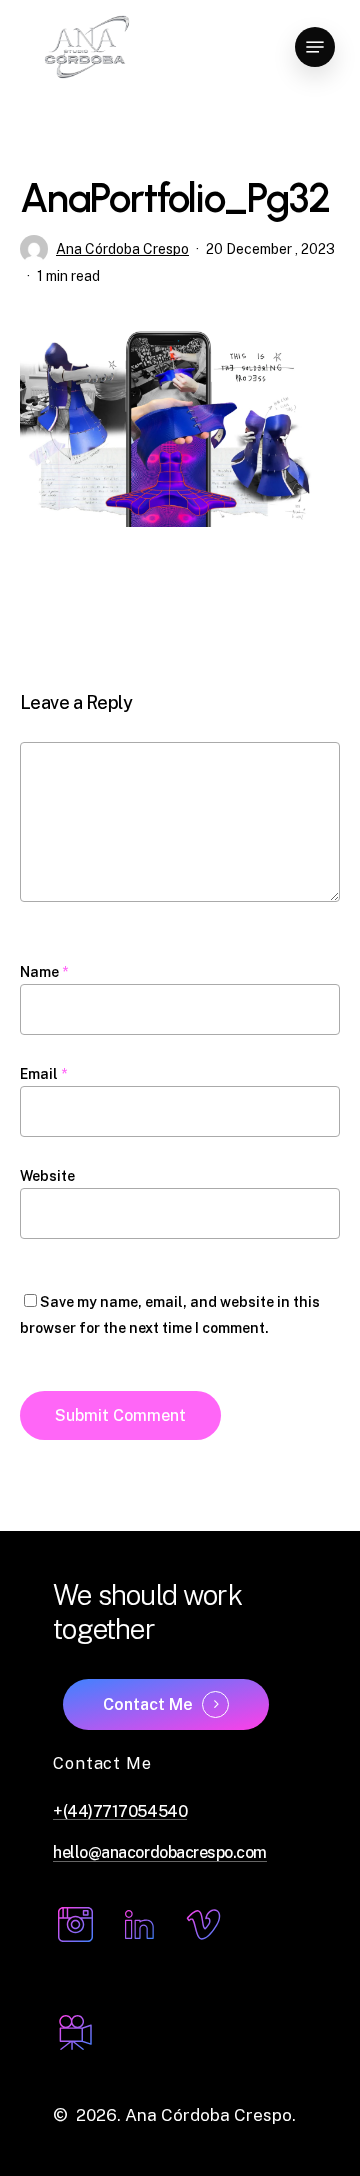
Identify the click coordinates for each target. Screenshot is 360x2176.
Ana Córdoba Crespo (122, 249)
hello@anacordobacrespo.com (160, 1853)
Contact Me (148, 1705)
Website (47, 1176)
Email (43, 1074)
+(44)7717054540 (120, 1812)
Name (44, 972)
